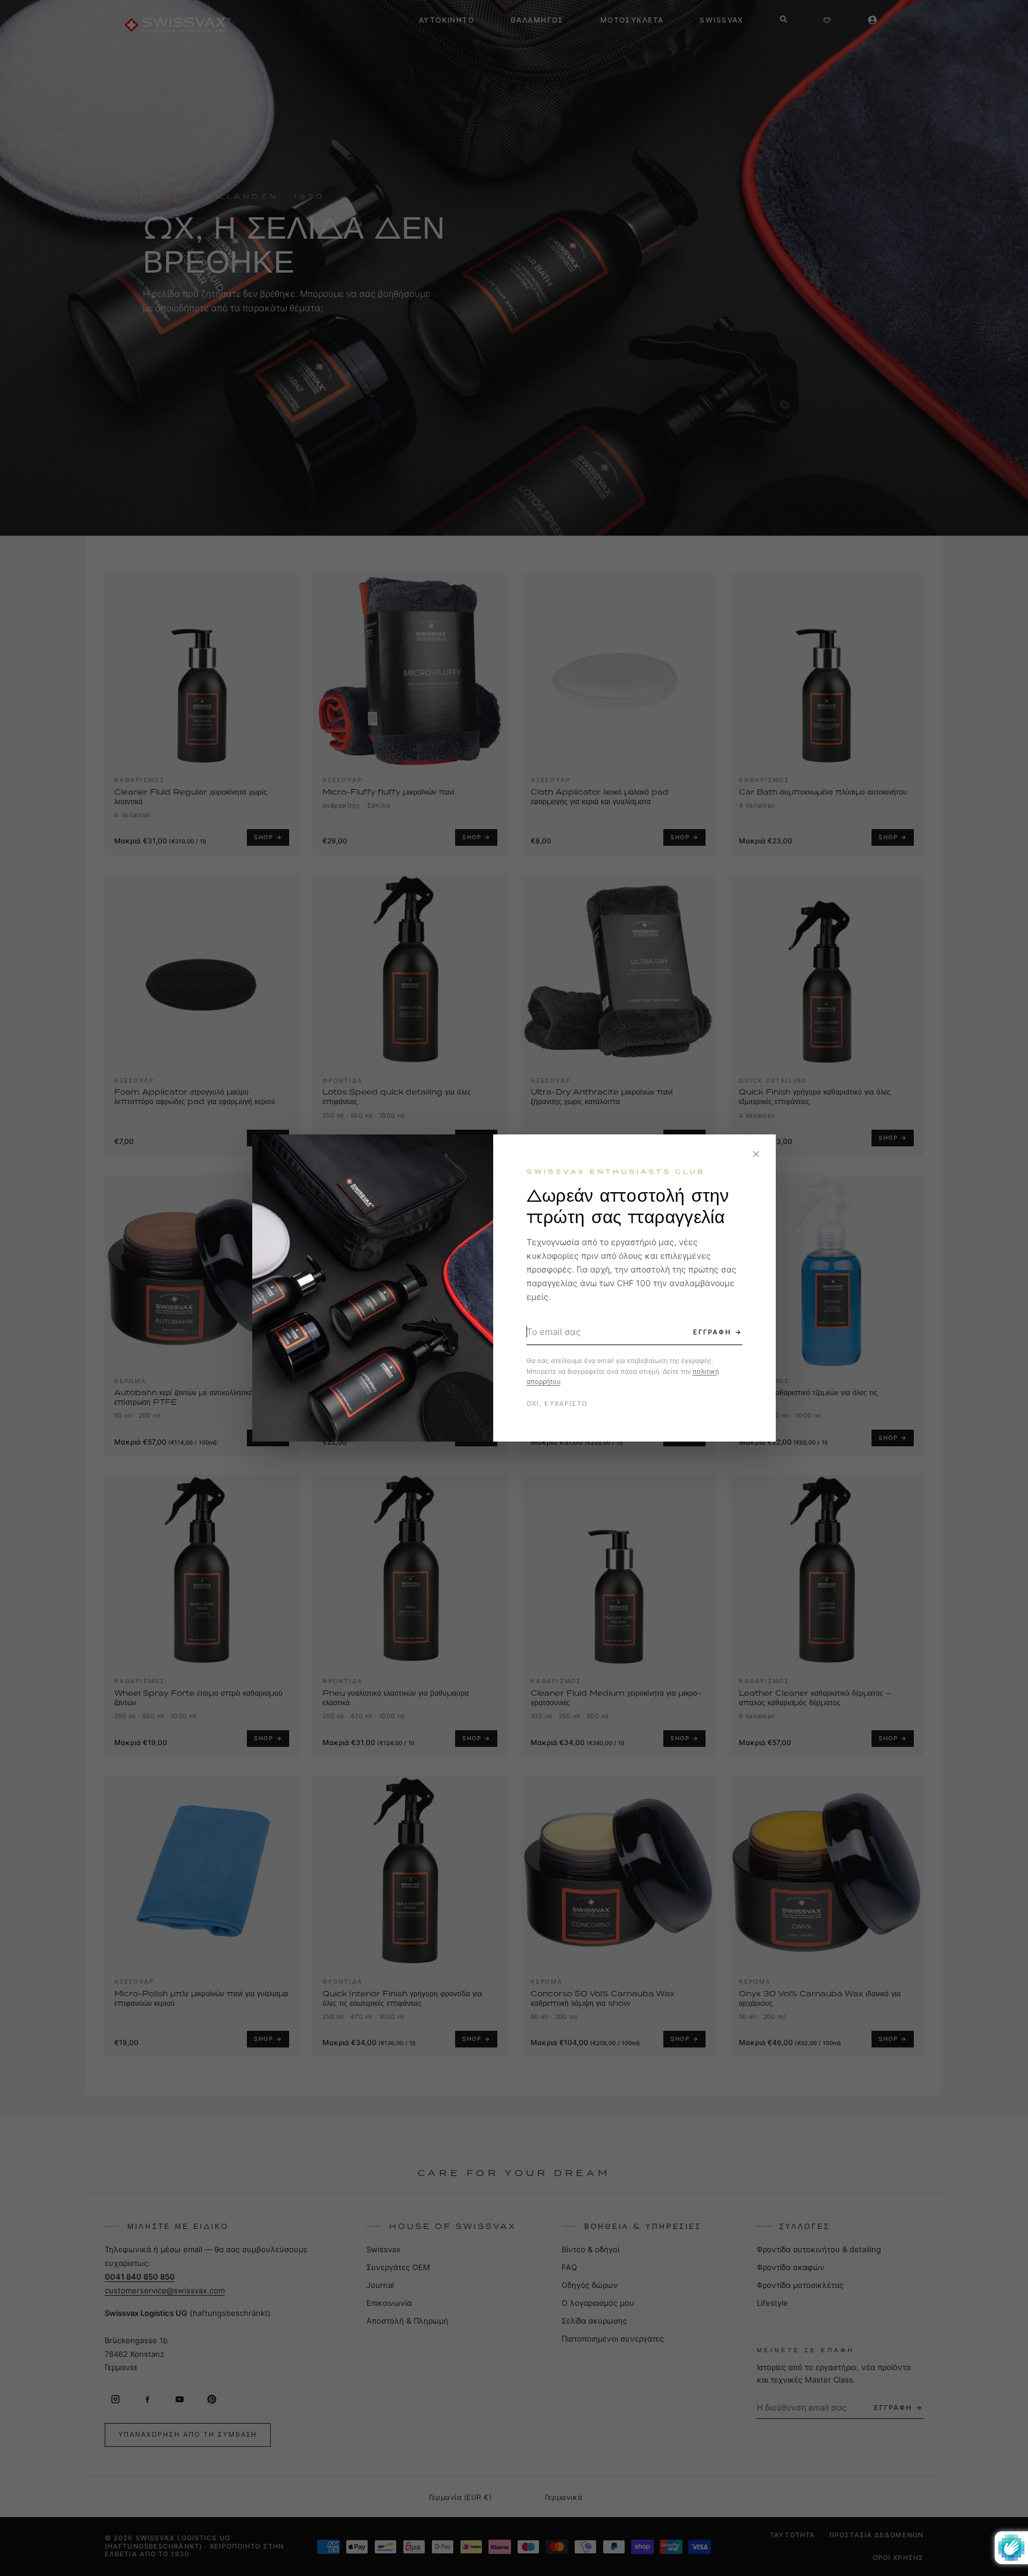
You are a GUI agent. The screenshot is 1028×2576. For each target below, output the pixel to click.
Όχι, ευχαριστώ (557, 1403)
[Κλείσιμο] (756, 1154)
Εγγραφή (712, 1332)
